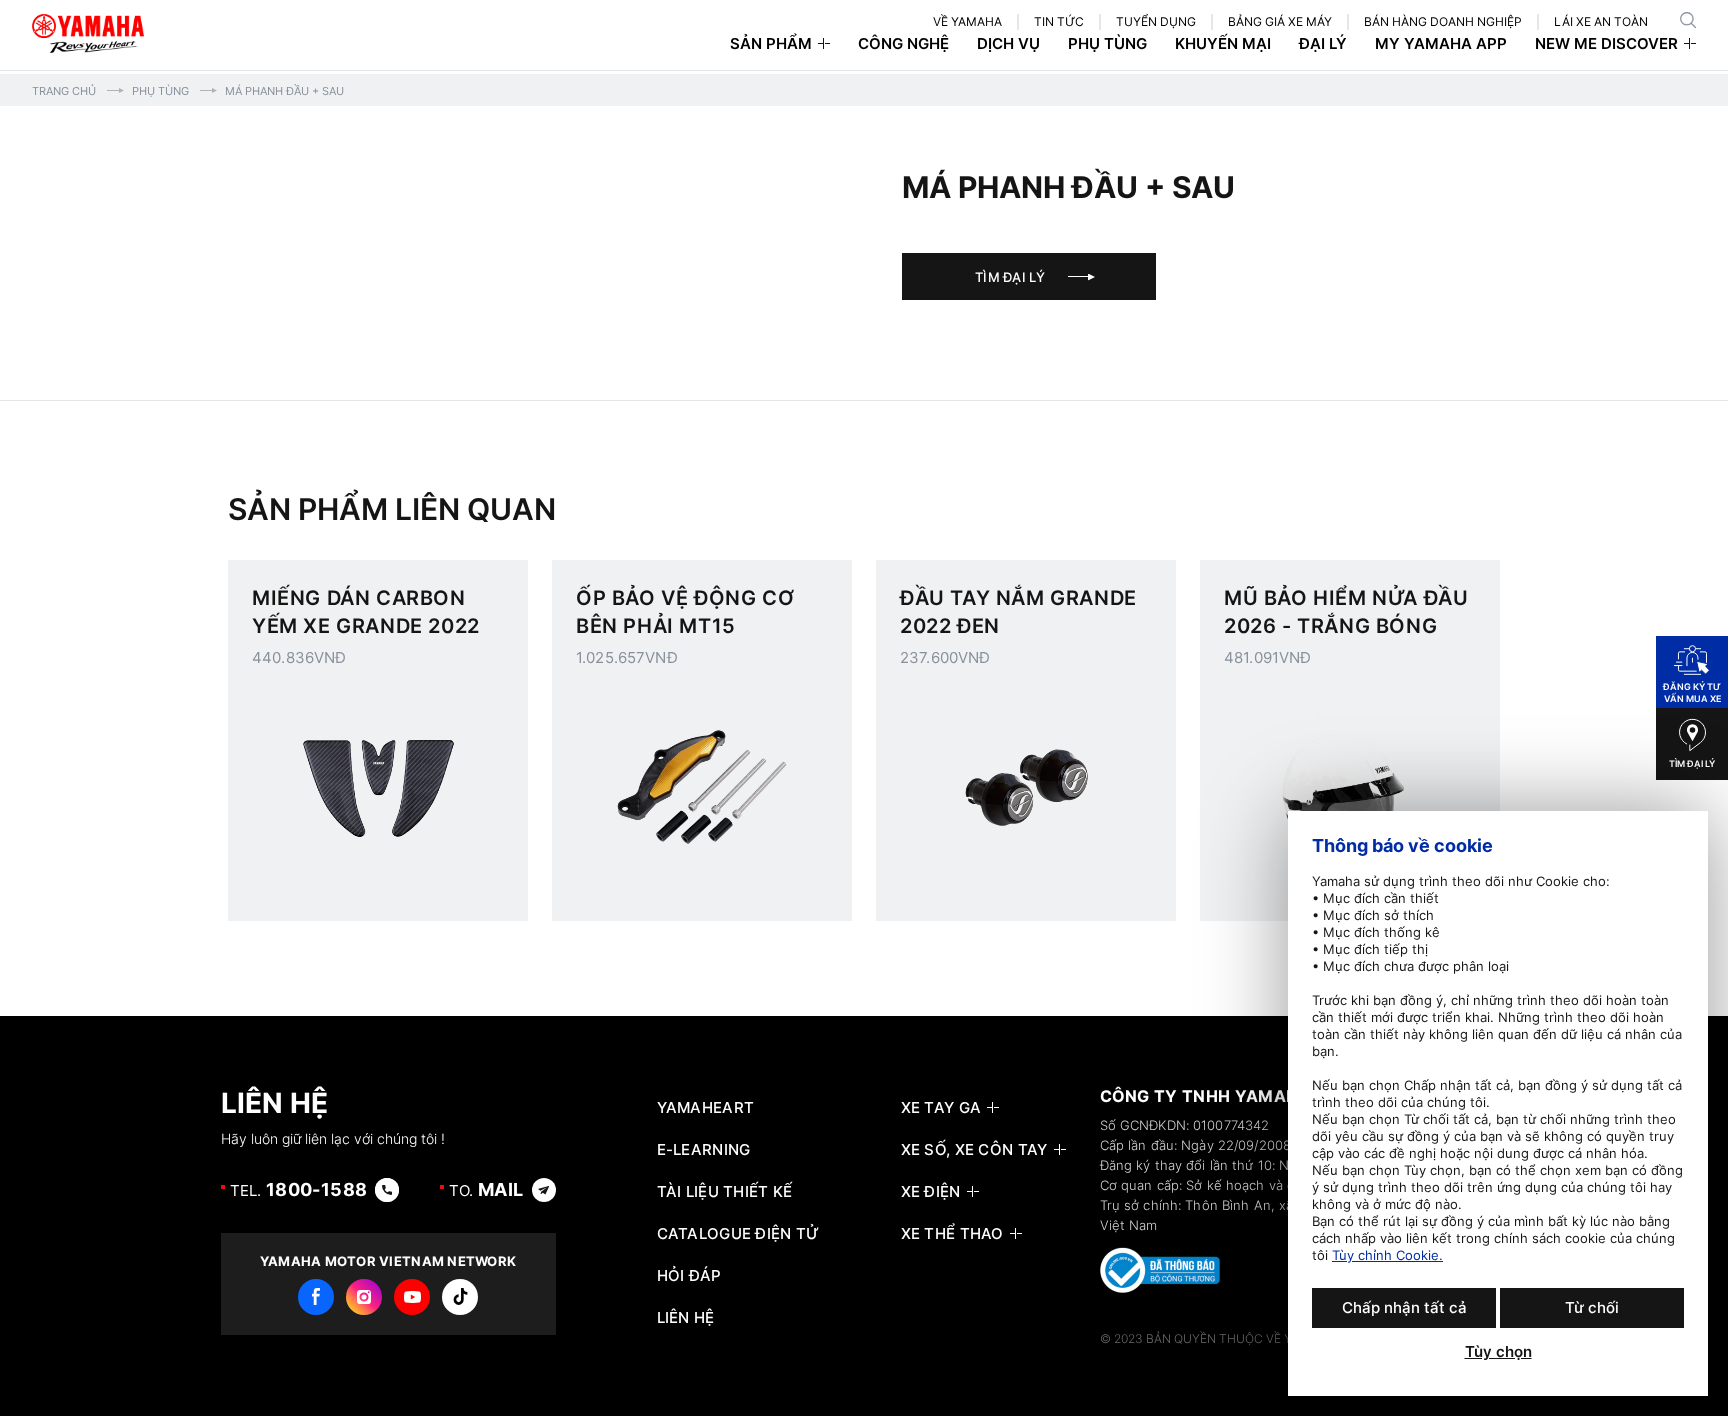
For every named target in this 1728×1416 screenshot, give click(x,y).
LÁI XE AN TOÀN (1601, 21)
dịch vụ (1008, 44)
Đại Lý (1323, 44)
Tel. (299, 1189)
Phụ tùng (160, 91)
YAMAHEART (706, 1108)
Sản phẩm (771, 44)
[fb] (316, 1297)
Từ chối (1592, 1307)
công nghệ (903, 44)
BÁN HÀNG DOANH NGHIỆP (1443, 21)
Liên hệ (686, 1318)
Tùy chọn (1498, 1352)
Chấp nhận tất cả (1404, 1307)
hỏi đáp (689, 1276)
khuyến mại (1223, 44)
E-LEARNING (704, 1150)
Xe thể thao (952, 1234)
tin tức (1059, 21)
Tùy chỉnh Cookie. (1387, 1255)
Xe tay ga (941, 1108)
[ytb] (412, 1297)
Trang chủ (64, 91)
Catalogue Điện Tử (738, 1234)
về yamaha (967, 21)
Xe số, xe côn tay (974, 1150)
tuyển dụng (1156, 21)
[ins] (364, 1297)
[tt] (460, 1297)
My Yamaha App (1441, 44)
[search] (1688, 20)
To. (486, 1189)
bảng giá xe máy (1280, 21)
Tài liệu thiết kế (725, 1192)
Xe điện (931, 1192)
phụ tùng (1107, 44)
